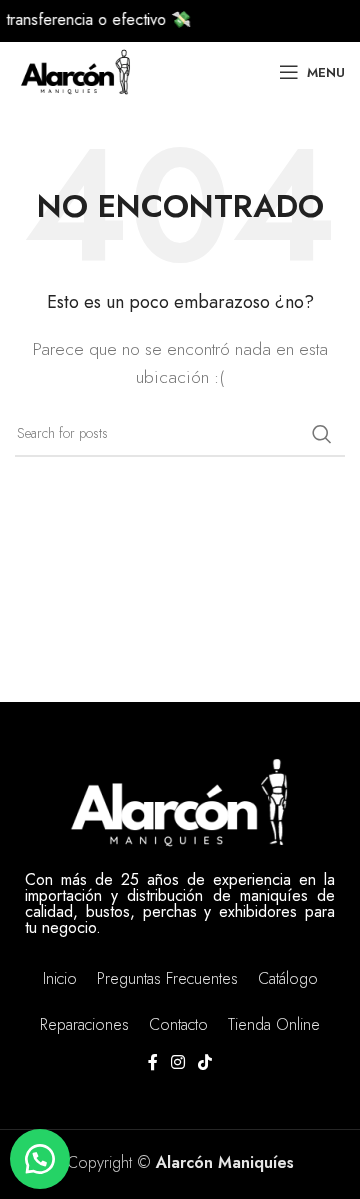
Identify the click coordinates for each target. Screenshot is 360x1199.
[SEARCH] (322, 434)
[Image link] (180, 799)
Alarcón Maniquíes (225, 1162)
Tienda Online (274, 1024)
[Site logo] (75, 70)
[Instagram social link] (177, 1063)
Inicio (60, 978)
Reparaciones (84, 1024)
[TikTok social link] (205, 1063)
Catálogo (288, 978)
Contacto (178, 1024)
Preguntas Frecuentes (167, 978)
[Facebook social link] (152, 1063)
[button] (40, 1159)
